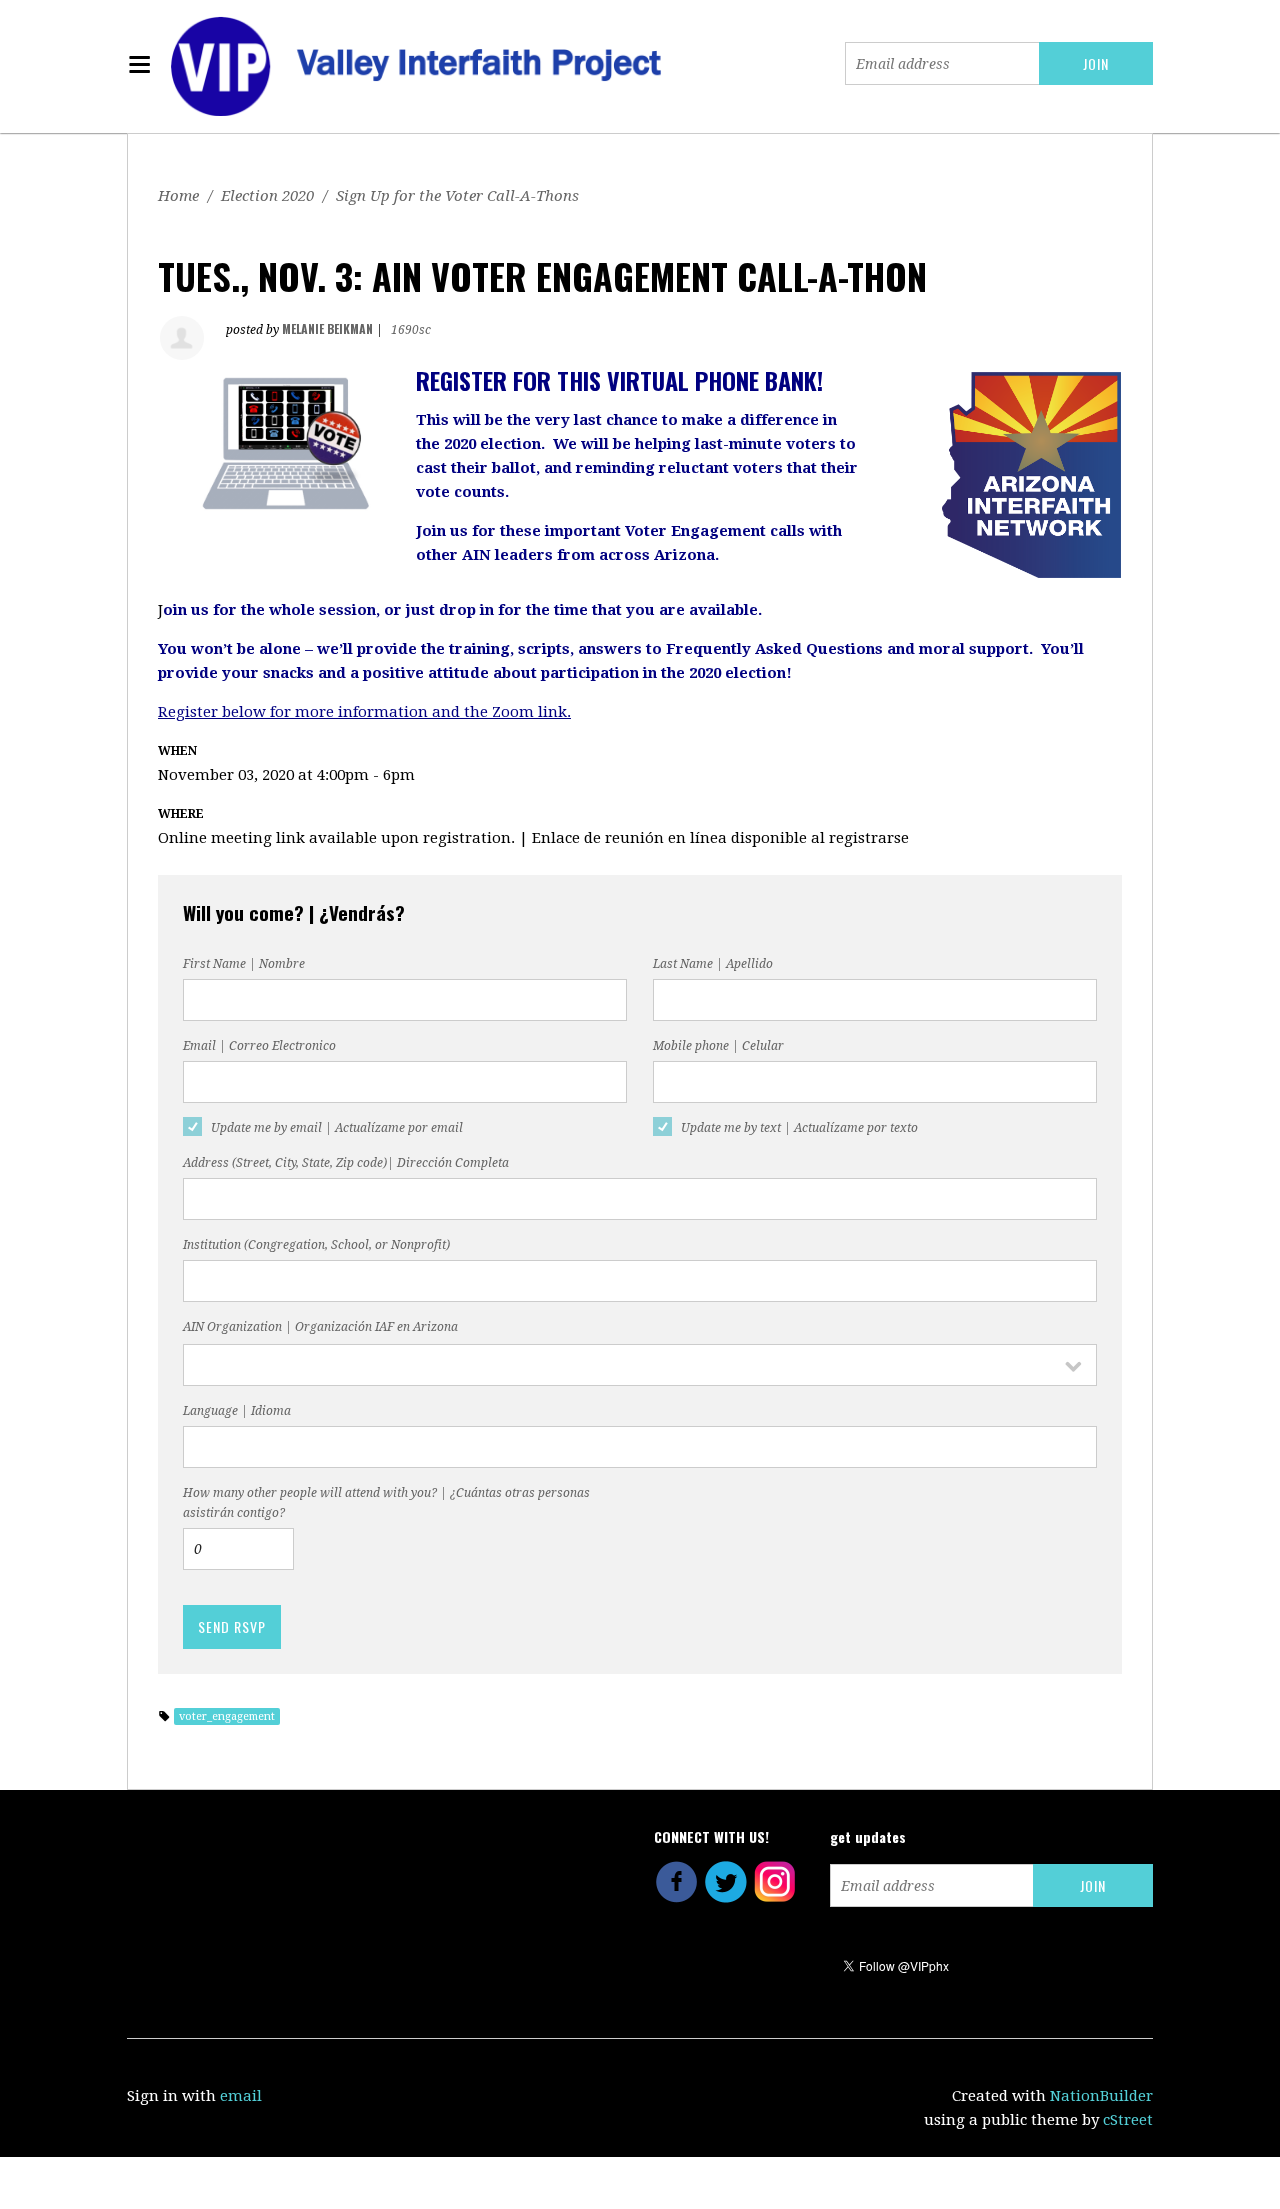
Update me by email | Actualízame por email (337, 1128)
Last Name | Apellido (713, 964)
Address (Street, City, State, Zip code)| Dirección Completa (346, 1163)
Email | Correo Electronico (259, 1046)
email (241, 2096)
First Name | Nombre (244, 964)
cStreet (1128, 2120)
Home (178, 196)
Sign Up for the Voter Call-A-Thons (457, 196)
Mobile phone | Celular (718, 1046)
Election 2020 (267, 196)
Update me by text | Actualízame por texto (799, 1128)
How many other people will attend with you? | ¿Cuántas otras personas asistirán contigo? (386, 1503)
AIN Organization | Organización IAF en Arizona (320, 1327)
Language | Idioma (237, 1411)
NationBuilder (1101, 2096)
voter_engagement (227, 1716)
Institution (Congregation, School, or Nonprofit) (316, 1245)
